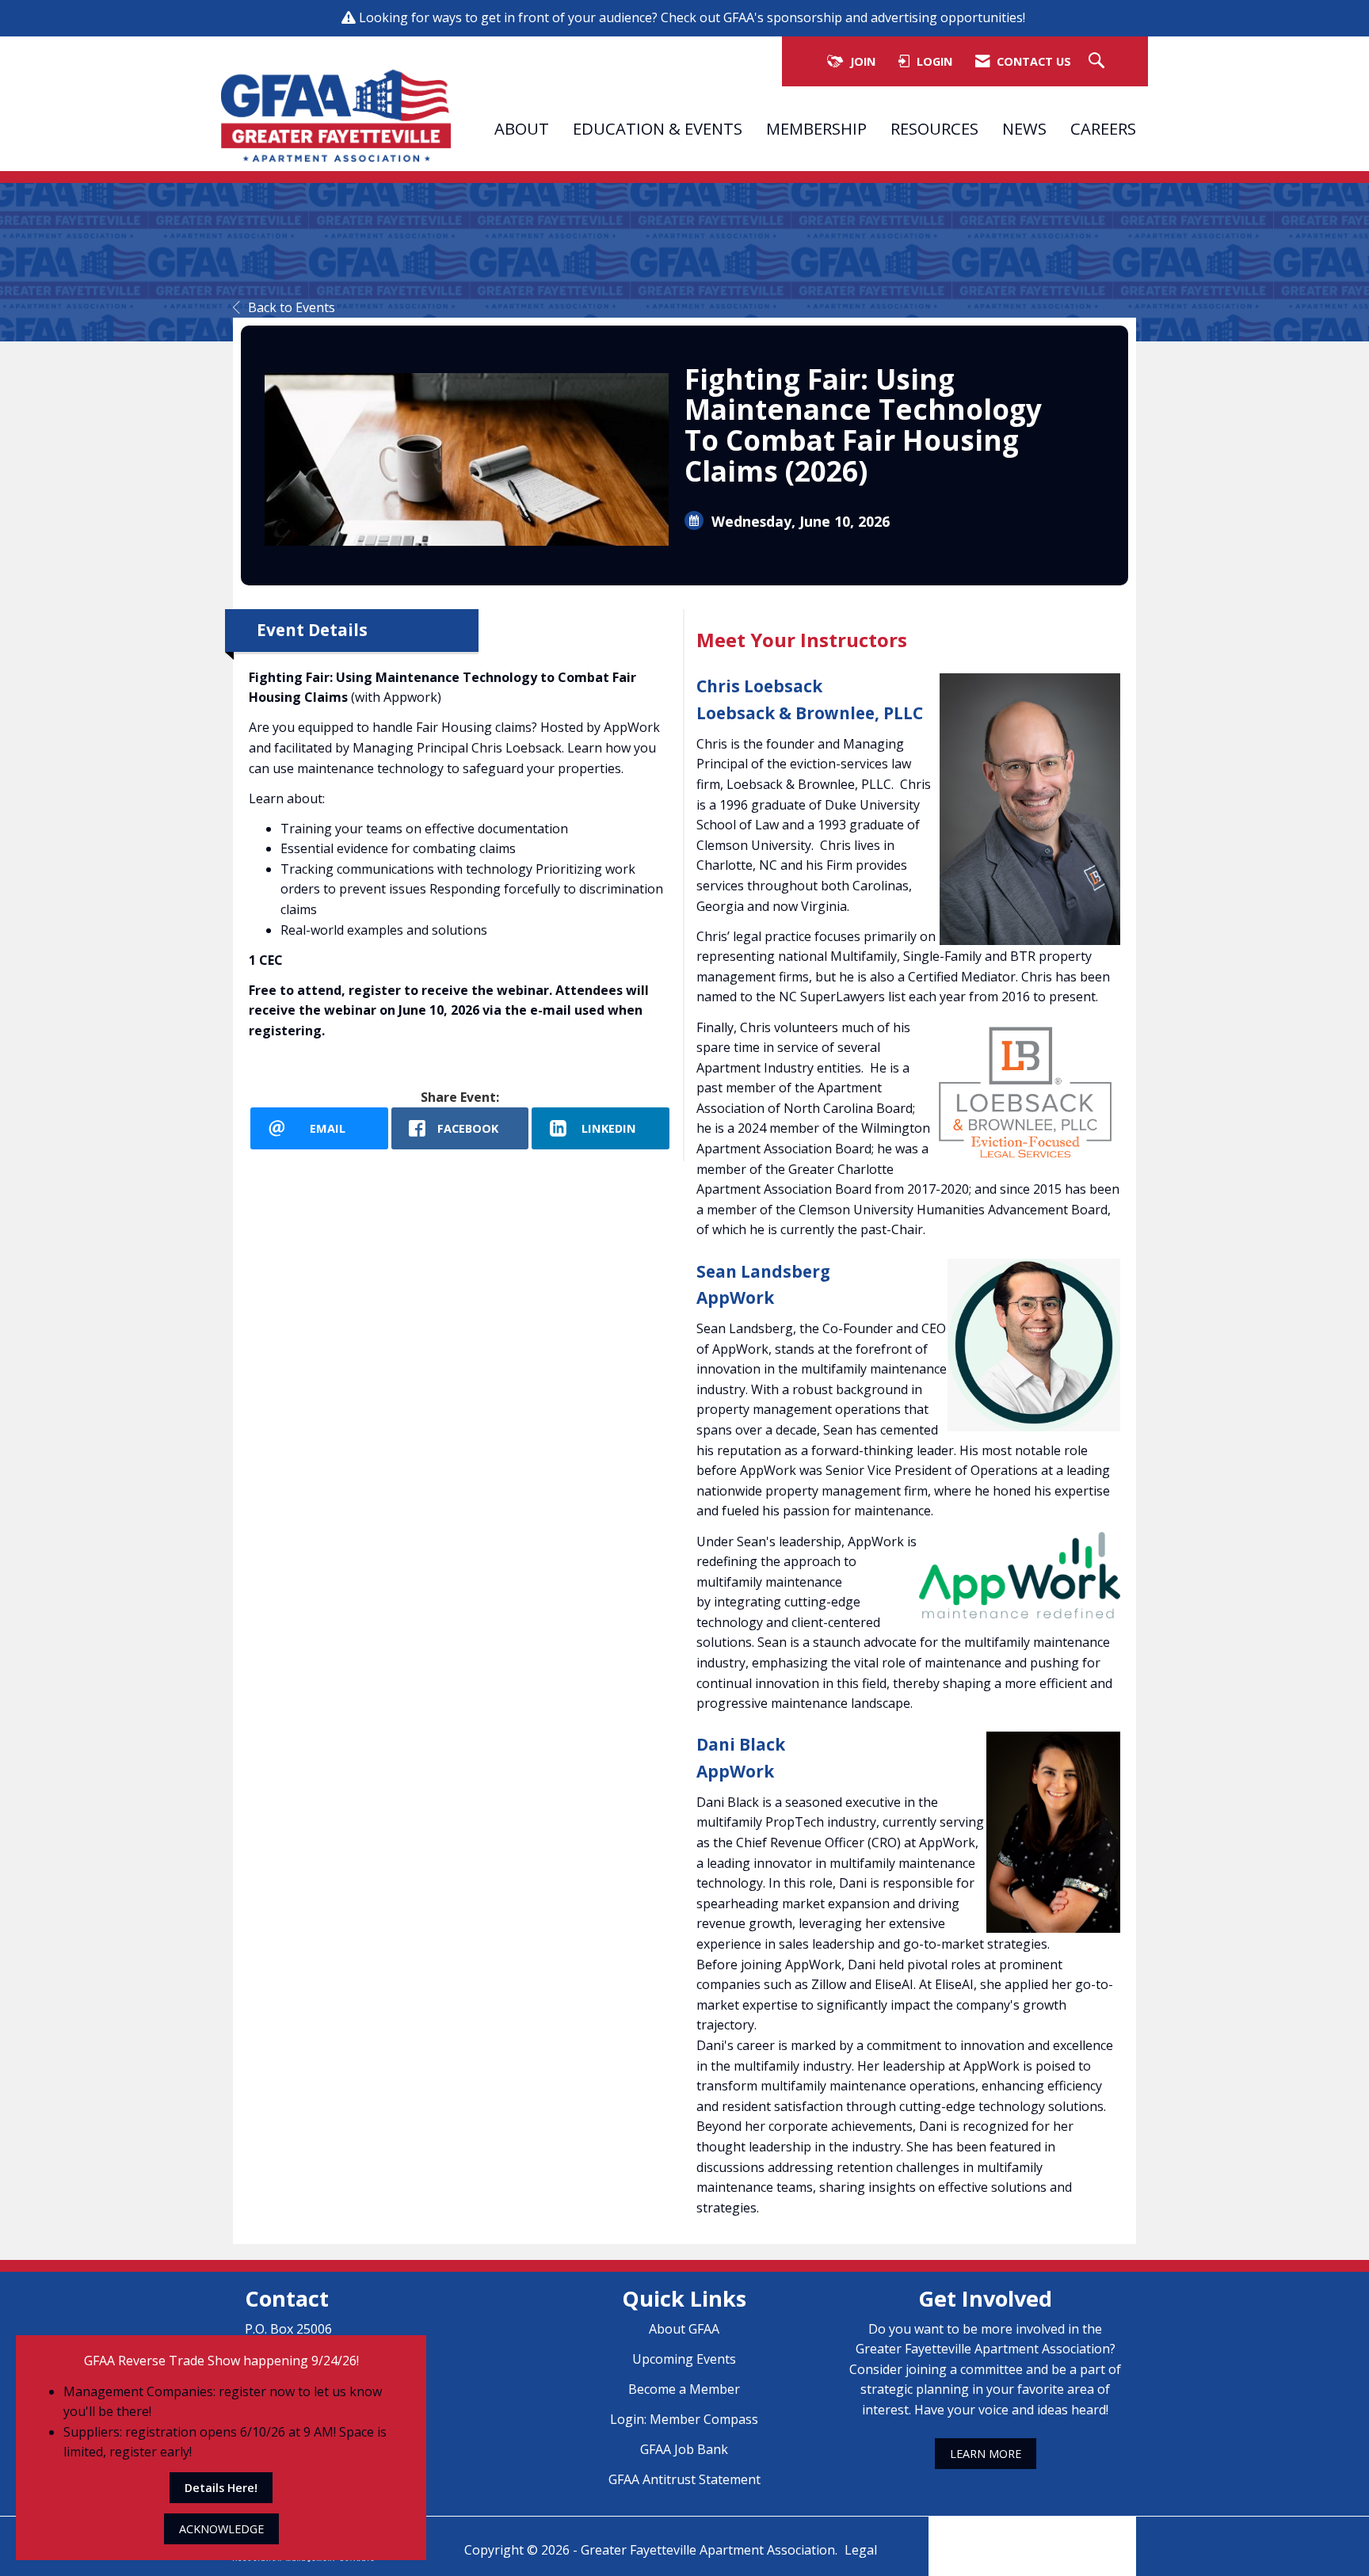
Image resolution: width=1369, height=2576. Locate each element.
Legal (861, 2550)
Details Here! (221, 2488)
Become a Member (684, 2389)
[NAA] (1032, 2535)
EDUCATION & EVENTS (658, 128)
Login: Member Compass (684, 2419)
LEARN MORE (986, 2454)
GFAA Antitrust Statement (684, 2479)
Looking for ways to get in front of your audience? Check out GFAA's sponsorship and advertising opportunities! (694, 17)
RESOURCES (934, 128)
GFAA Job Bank (684, 2449)
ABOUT (522, 128)
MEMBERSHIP (816, 128)
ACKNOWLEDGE (221, 2529)
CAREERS (1103, 128)
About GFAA (684, 2329)
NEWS (1024, 128)
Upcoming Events (684, 2359)
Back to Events (292, 307)
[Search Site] (1098, 61)
